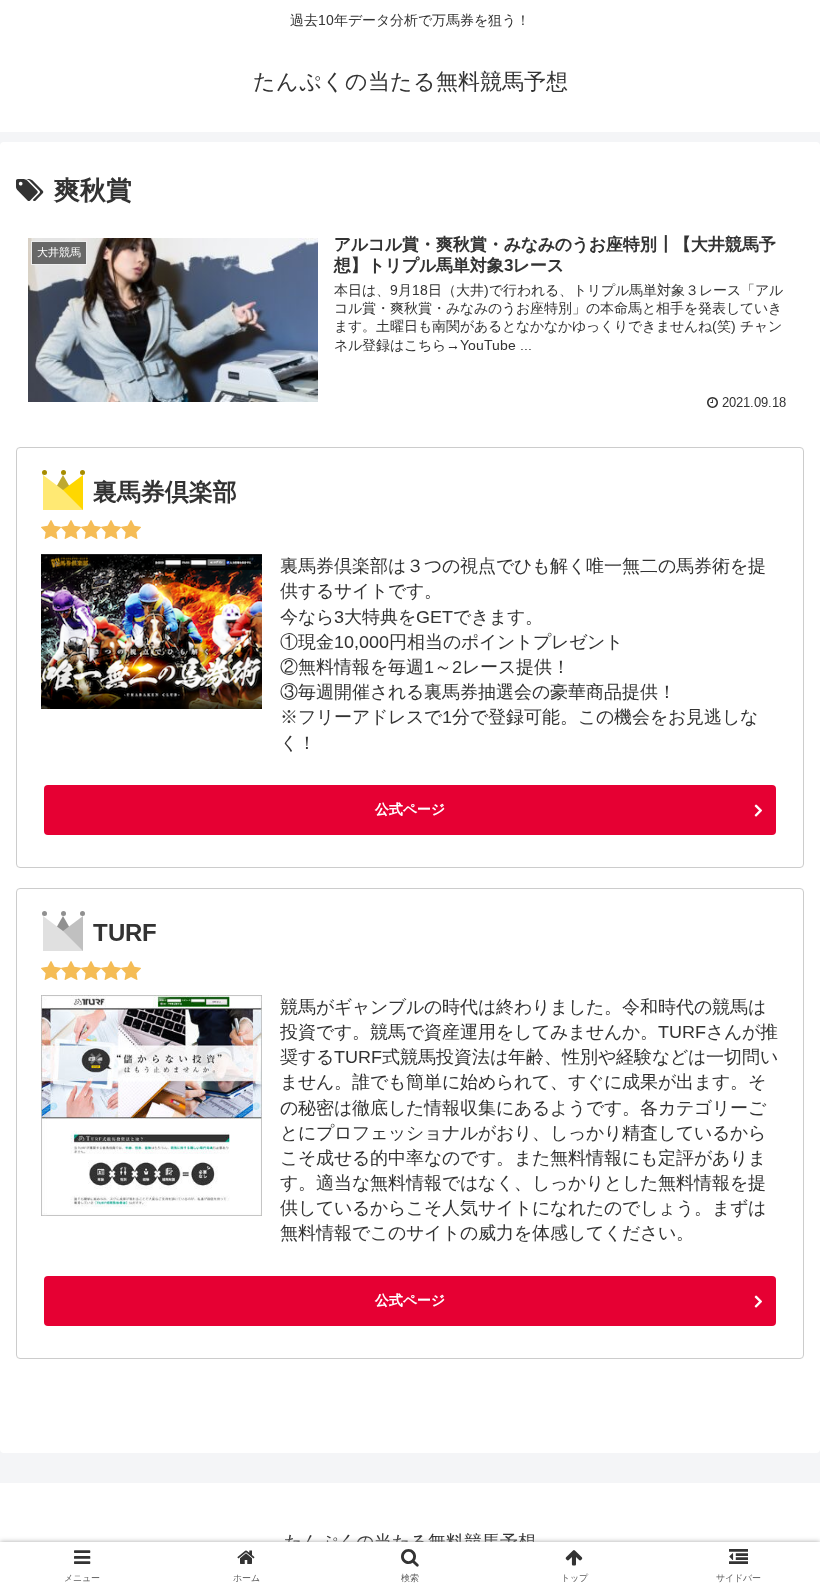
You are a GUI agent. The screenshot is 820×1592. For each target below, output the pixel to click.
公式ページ (410, 809)
